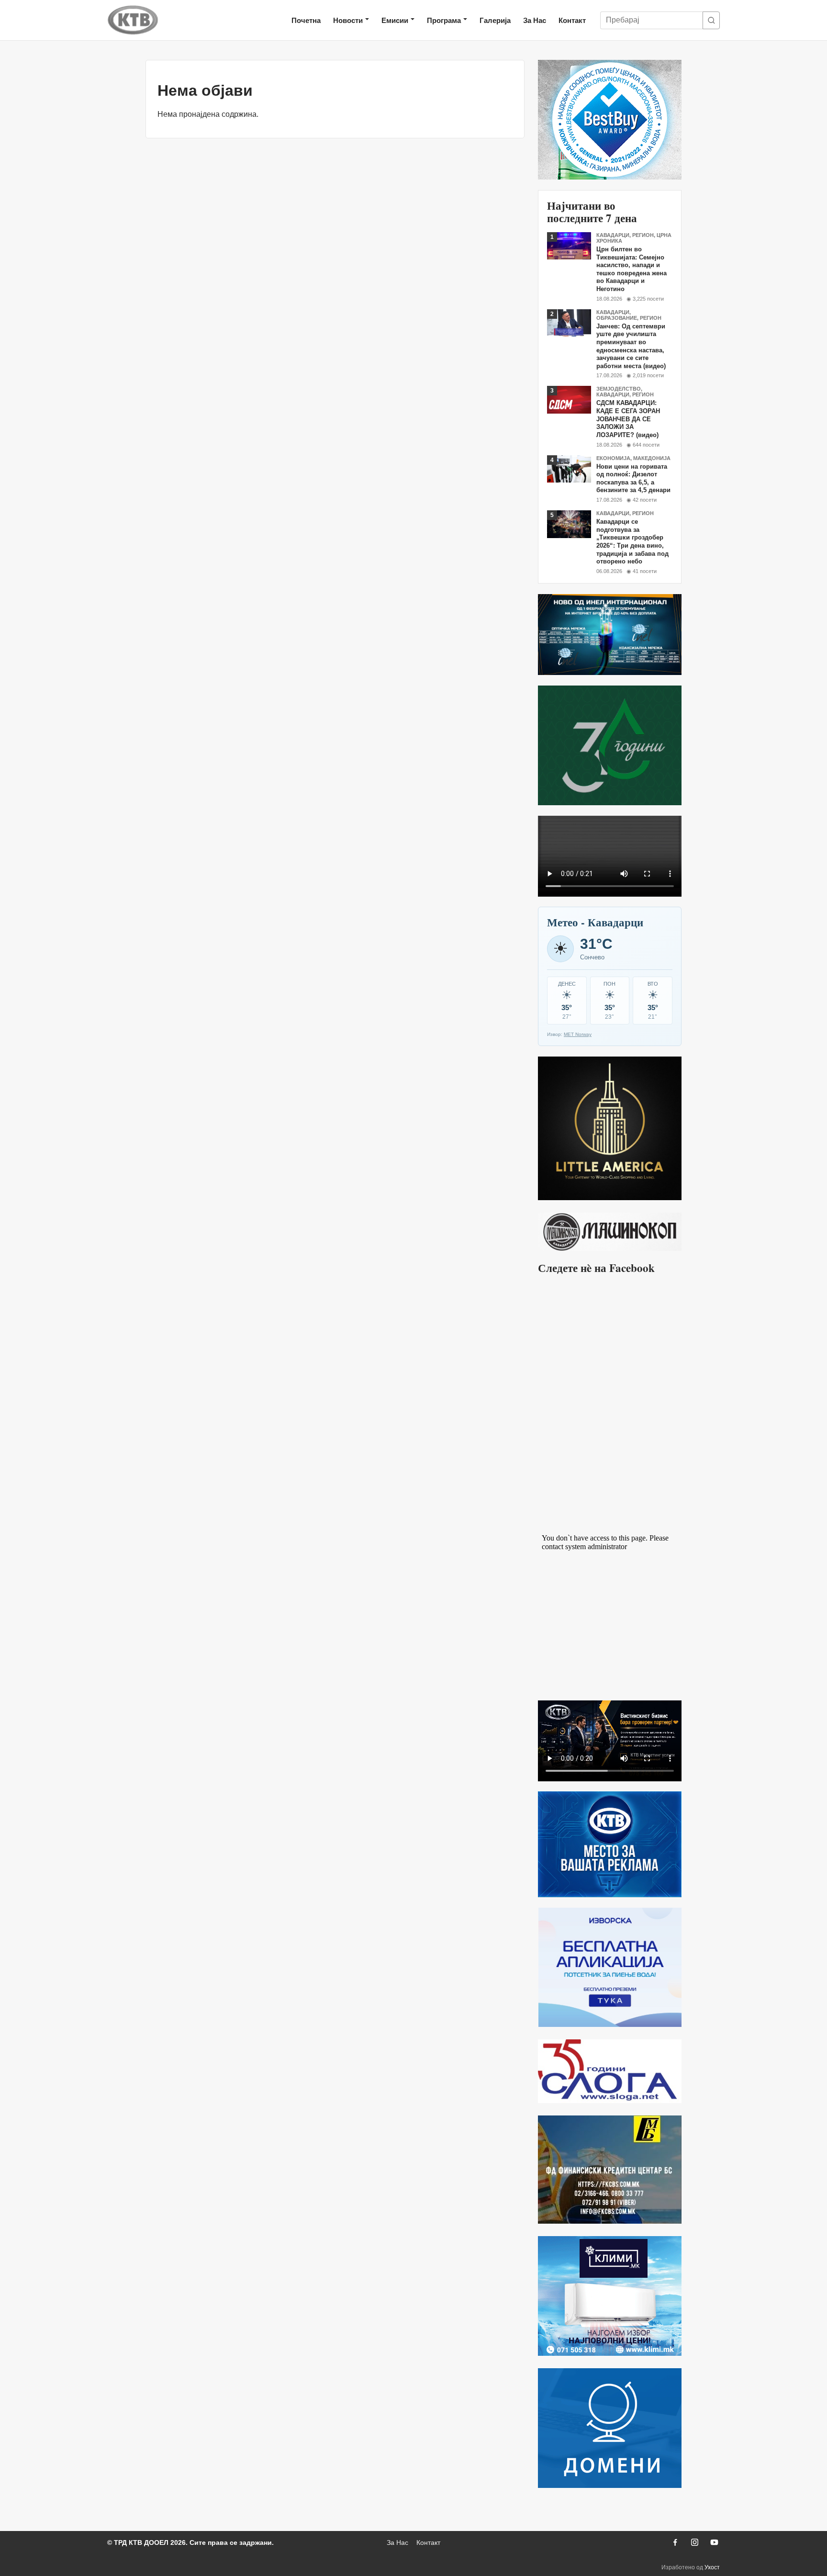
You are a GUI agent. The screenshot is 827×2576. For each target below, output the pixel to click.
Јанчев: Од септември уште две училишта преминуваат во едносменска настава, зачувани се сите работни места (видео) (631, 346)
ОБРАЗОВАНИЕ (617, 318)
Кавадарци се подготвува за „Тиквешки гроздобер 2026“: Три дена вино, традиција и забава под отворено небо (632, 541)
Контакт (572, 20)
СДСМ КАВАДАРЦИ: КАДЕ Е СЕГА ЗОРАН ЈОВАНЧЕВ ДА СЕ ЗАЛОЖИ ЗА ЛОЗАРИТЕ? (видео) (628, 419)
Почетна (306, 20)
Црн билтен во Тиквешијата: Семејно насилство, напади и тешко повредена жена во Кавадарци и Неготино (631, 269)
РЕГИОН (643, 235)
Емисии (395, 20)
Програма (444, 20)
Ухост (712, 2567)
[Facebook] (675, 2542)
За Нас (535, 20)
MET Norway (578, 1034)
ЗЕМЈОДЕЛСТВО (619, 389)
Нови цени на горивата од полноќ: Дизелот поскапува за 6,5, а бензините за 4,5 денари (633, 478)
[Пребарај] (711, 20)
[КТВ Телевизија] (133, 20)
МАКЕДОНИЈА (652, 458)
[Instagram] (694, 2542)
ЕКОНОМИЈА (613, 458)
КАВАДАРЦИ (613, 235)
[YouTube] (714, 2542)
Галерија (495, 20)
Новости (348, 20)
